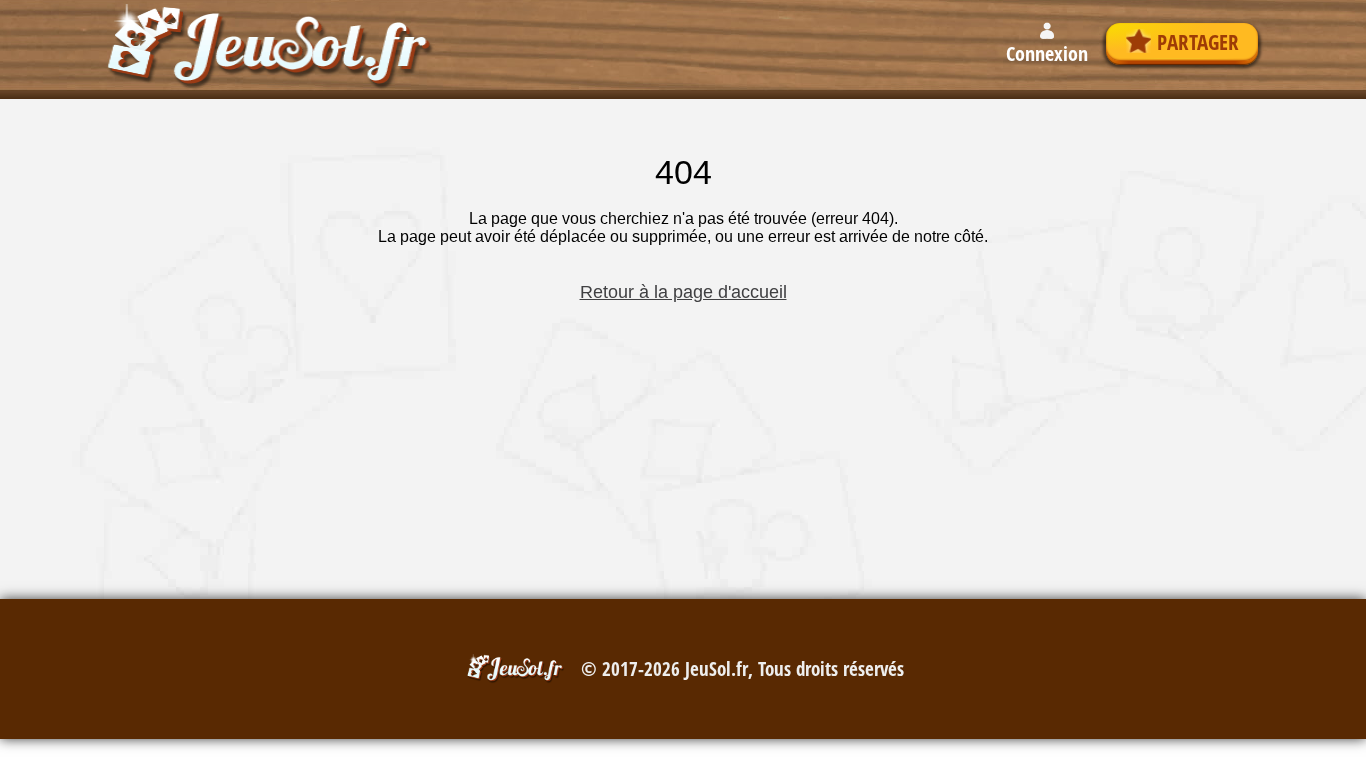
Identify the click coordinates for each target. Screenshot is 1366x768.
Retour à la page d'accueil (683, 292)
